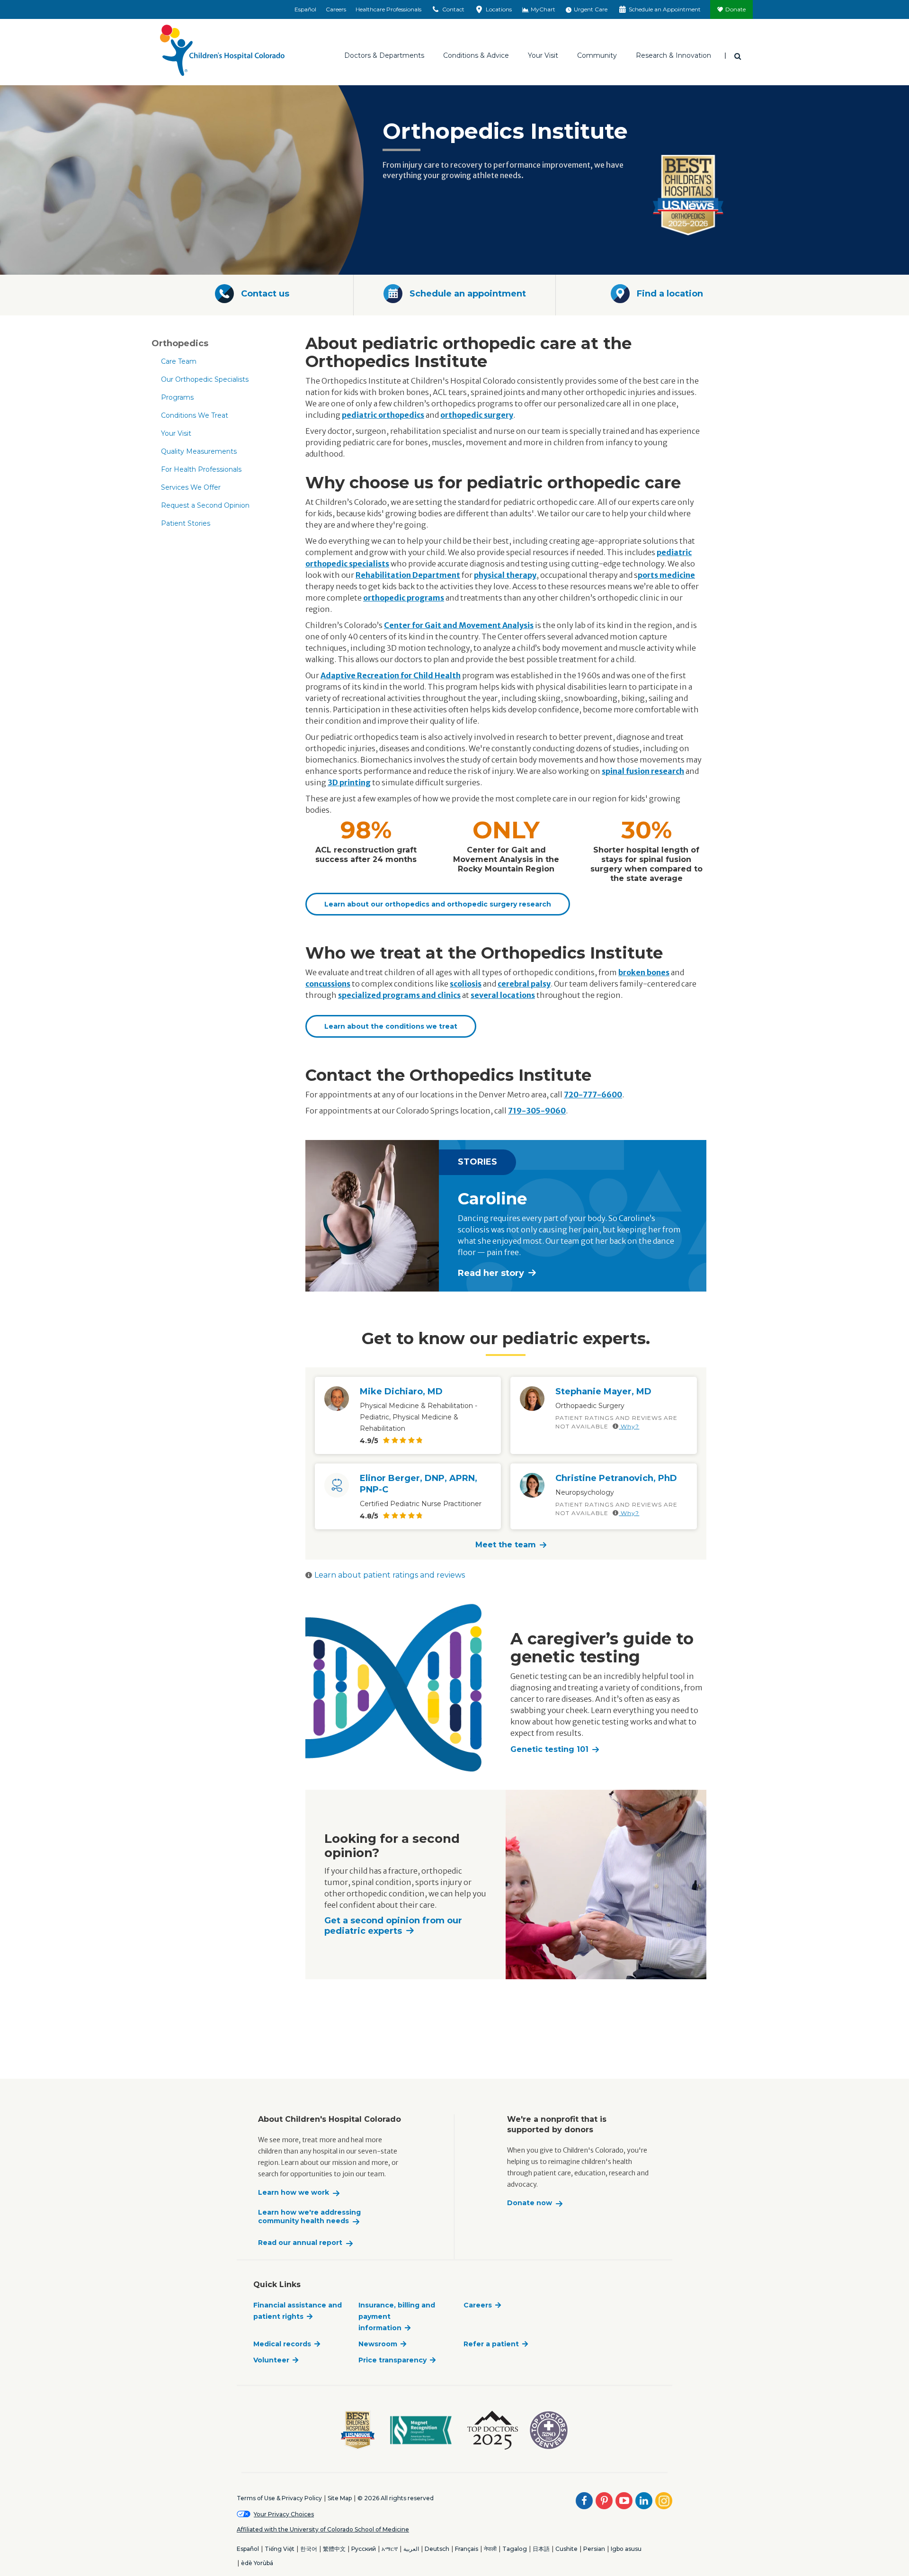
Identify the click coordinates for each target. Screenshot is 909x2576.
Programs (177, 397)
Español (305, 9)
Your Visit (543, 55)
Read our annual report (300, 2243)
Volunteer (271, 2360)
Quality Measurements (199, 451)
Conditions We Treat (195, 415)
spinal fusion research (643, 771)
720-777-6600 (593, 1095)
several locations (503, 995)
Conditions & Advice (476, 55)
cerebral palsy (524, 984)
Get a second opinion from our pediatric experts (393, 1926)
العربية (411, 2549)
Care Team (179, 361)
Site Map (340, 2498)
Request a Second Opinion (205, 505)
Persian (594, 2549)
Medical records (282, 2344)
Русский (364, 2549)
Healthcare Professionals (388, 9)
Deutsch (437, 2549)
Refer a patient (491, 2344)
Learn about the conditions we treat (391, 1026)
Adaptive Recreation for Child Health (391, 675)
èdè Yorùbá (257, 2563)
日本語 (541, 2549)
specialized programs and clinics (399, 995)
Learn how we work (294, 2193)
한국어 (309, 2549)
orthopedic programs (404, 598)
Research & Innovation (673, 55)
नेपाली (490, 2549)
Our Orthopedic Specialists (205, 379)
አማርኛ (390, 2549)
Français (467, 2549)
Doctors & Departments (384, 55)
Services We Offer (191, 487)
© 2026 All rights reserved (396, 2498)
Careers (336, 9)
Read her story (491, 1273)
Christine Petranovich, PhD (616, 1478)
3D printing (349, 782)
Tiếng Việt (280, 2549)
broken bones (644, 972)
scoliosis (466, 984)
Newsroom (378, 2344)
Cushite (566, 2549)
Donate (735, 9)
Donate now (530, 2203)
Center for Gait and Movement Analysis (459, 625)
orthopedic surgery (477, 415)
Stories (477, 1162)
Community (597, 55)
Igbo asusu (626, 2549)
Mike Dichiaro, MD (401, 1391)
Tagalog (515, 2549)
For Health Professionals (201, 469)
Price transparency (392, 2360)
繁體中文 (334, 2549)
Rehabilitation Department (408, 575)
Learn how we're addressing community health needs (309, 2217)
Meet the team (506, 1545)
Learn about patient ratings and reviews (390, 1575)
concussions (328, 984)
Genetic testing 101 (549, 1749)
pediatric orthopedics (383, 415)
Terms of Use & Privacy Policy (279, 2498)
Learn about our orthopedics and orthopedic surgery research (438, 904)
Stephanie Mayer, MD (603, 1391)
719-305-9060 (537, 1111)
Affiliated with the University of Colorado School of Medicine (323, 2529)
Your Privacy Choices (284, 2514)
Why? (629, 1426)
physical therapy (505, 575)
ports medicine (666, 575)
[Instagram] (664, 2501)
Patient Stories (186, 523)
